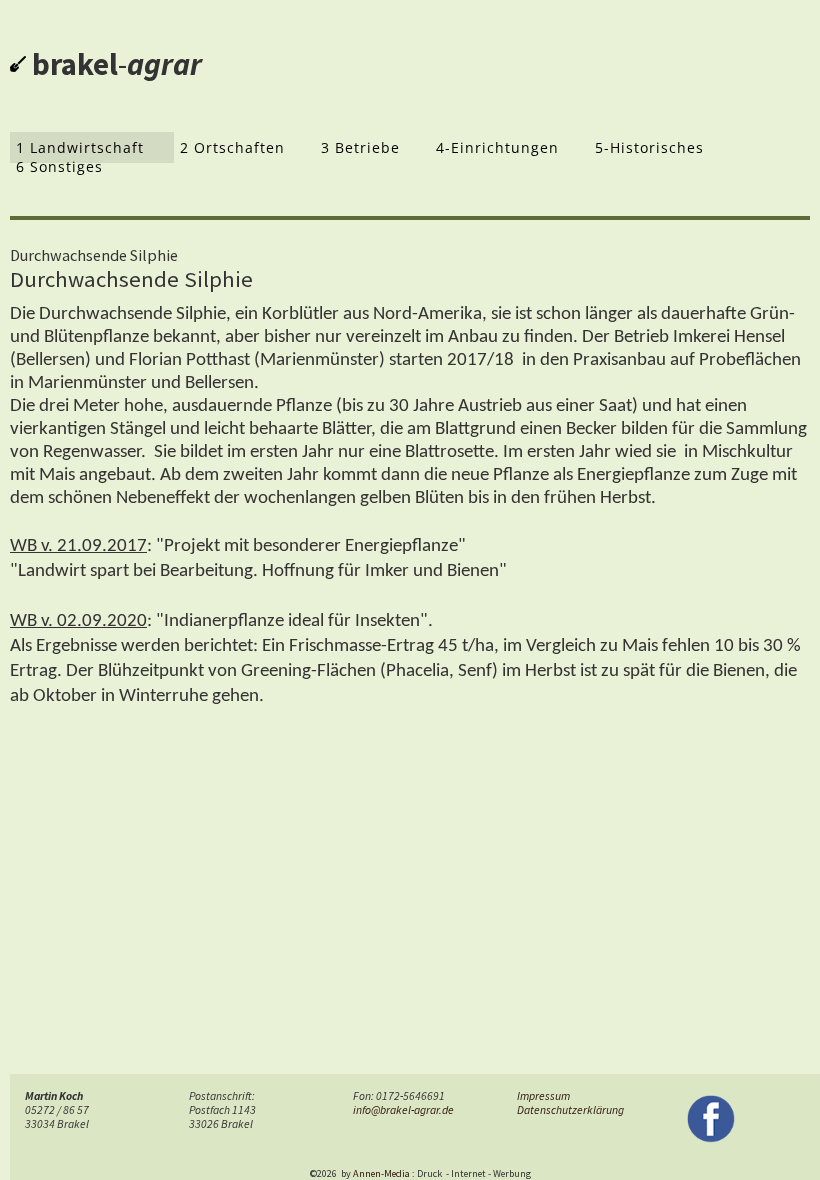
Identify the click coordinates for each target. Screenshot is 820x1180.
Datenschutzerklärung (570, 1110)
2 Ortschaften (232, 147)
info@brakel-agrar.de (403, 1110)
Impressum (543, 1096)
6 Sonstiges (59, 166)
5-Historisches (649, 147)
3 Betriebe (360, 147)
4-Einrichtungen (497, 147)
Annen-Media (381, 1173)
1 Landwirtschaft (80, 147)
